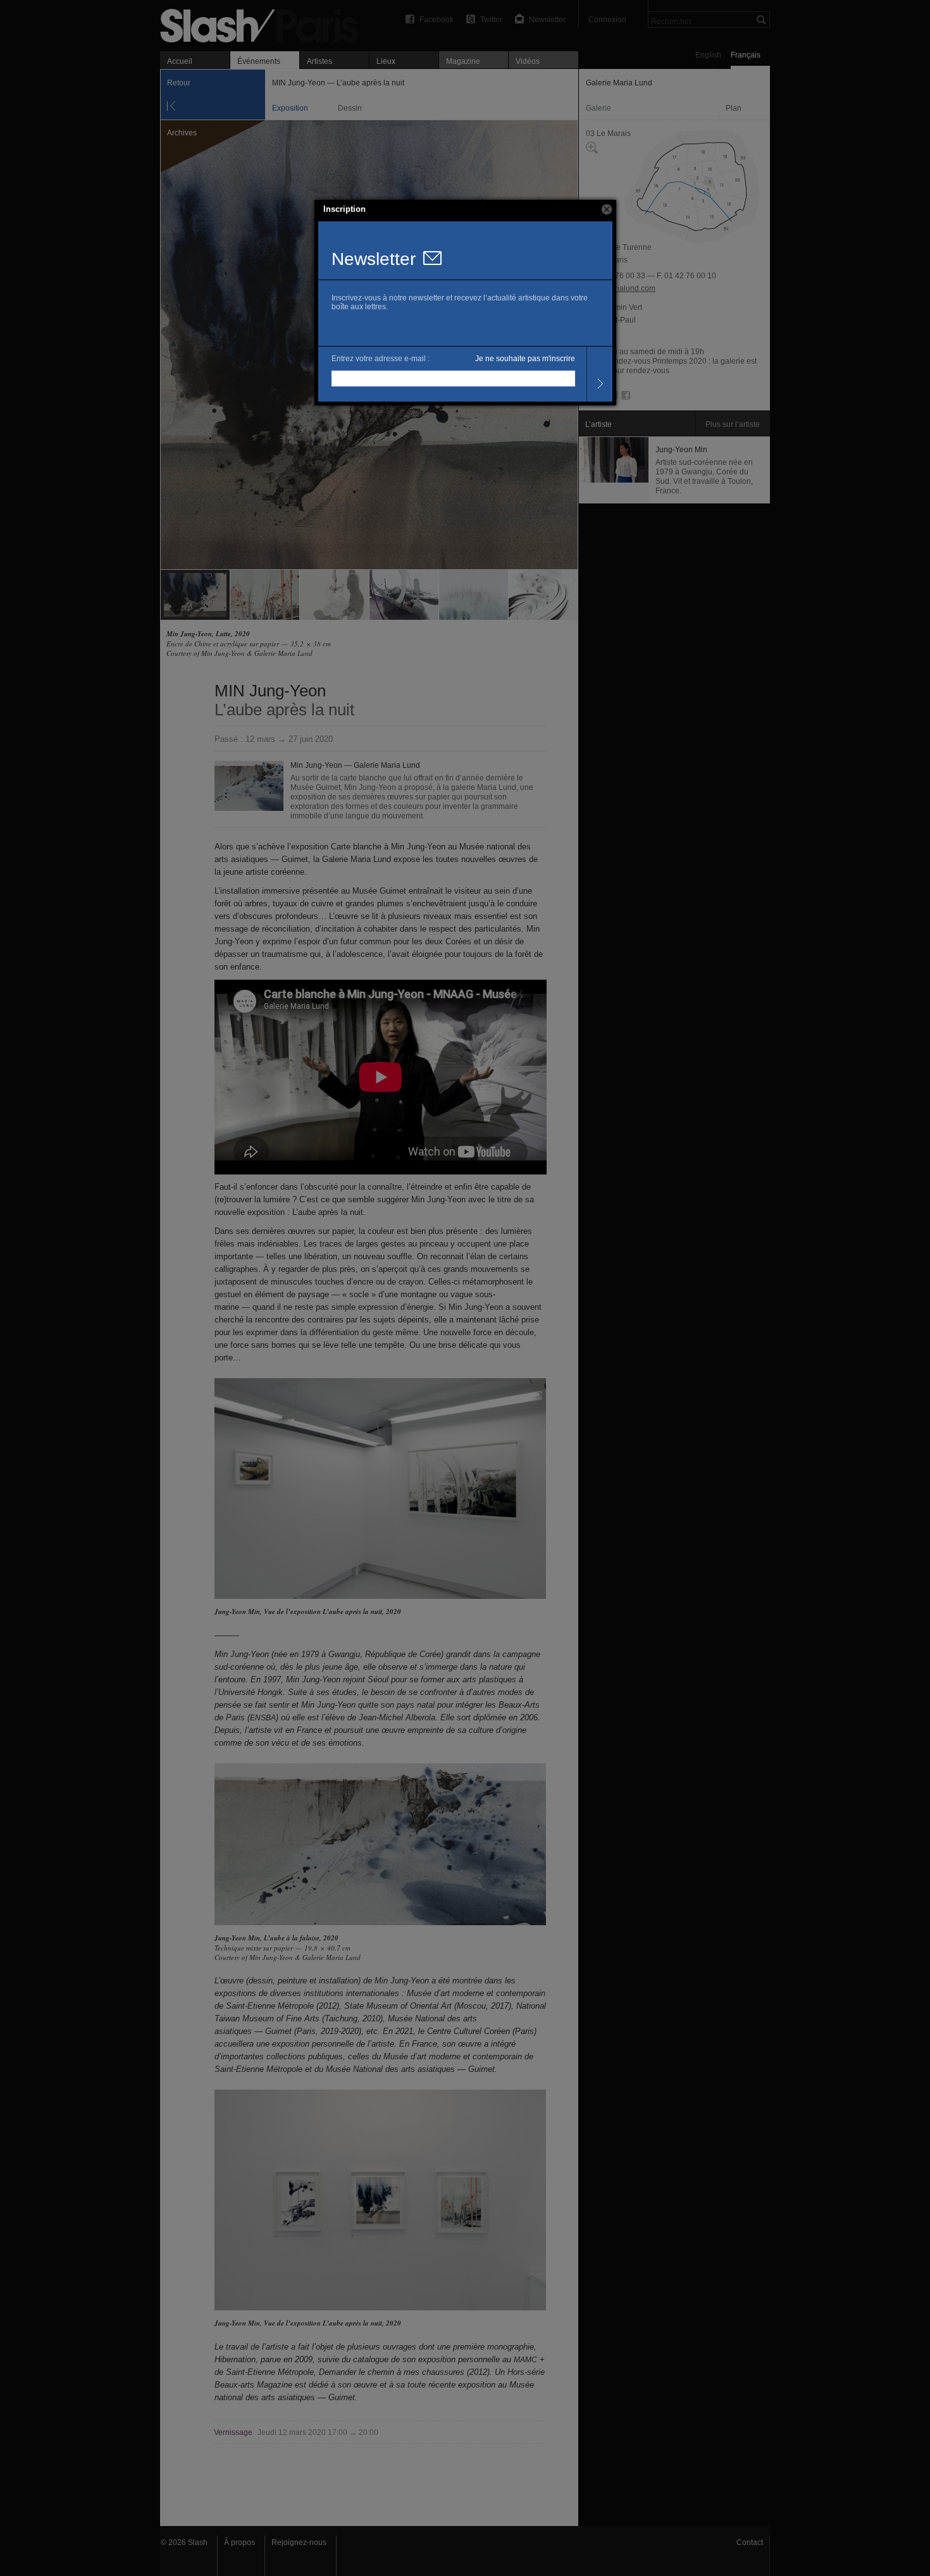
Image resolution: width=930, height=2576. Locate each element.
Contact (750, 2542)
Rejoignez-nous (299, 2542)
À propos (239, 2542)
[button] (607, 209)
